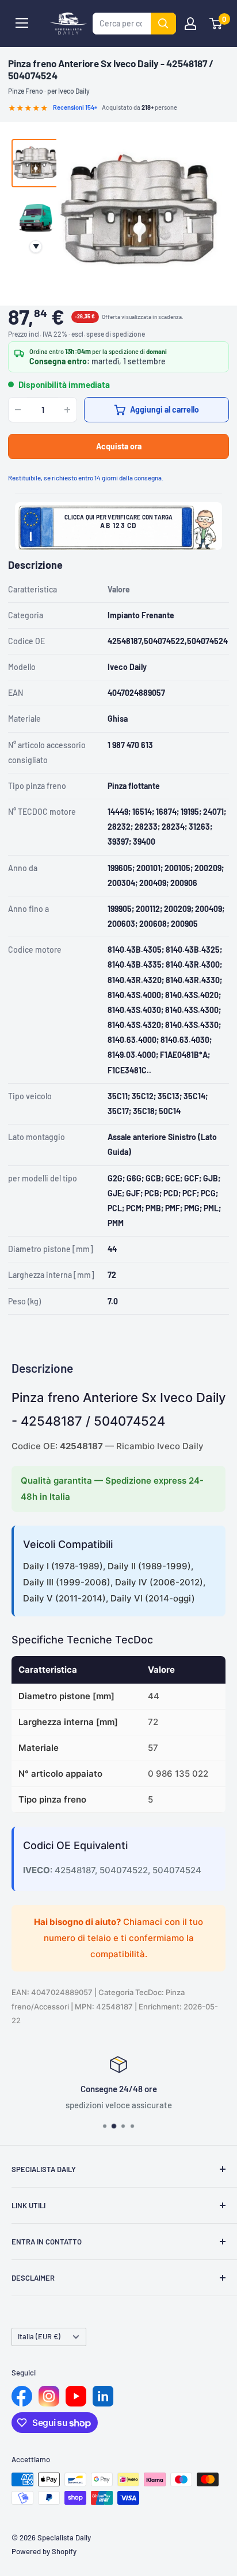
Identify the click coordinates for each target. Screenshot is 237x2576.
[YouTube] (76, 2396)
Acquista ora (119, 446)
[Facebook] (22, 2396)
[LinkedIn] (103, 2396)
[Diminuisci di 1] (18, 410)
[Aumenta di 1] (67, 410)
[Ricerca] (163, 24)
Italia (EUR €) (39, 2336)
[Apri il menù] (22, 23)
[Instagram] (49, 2396)
